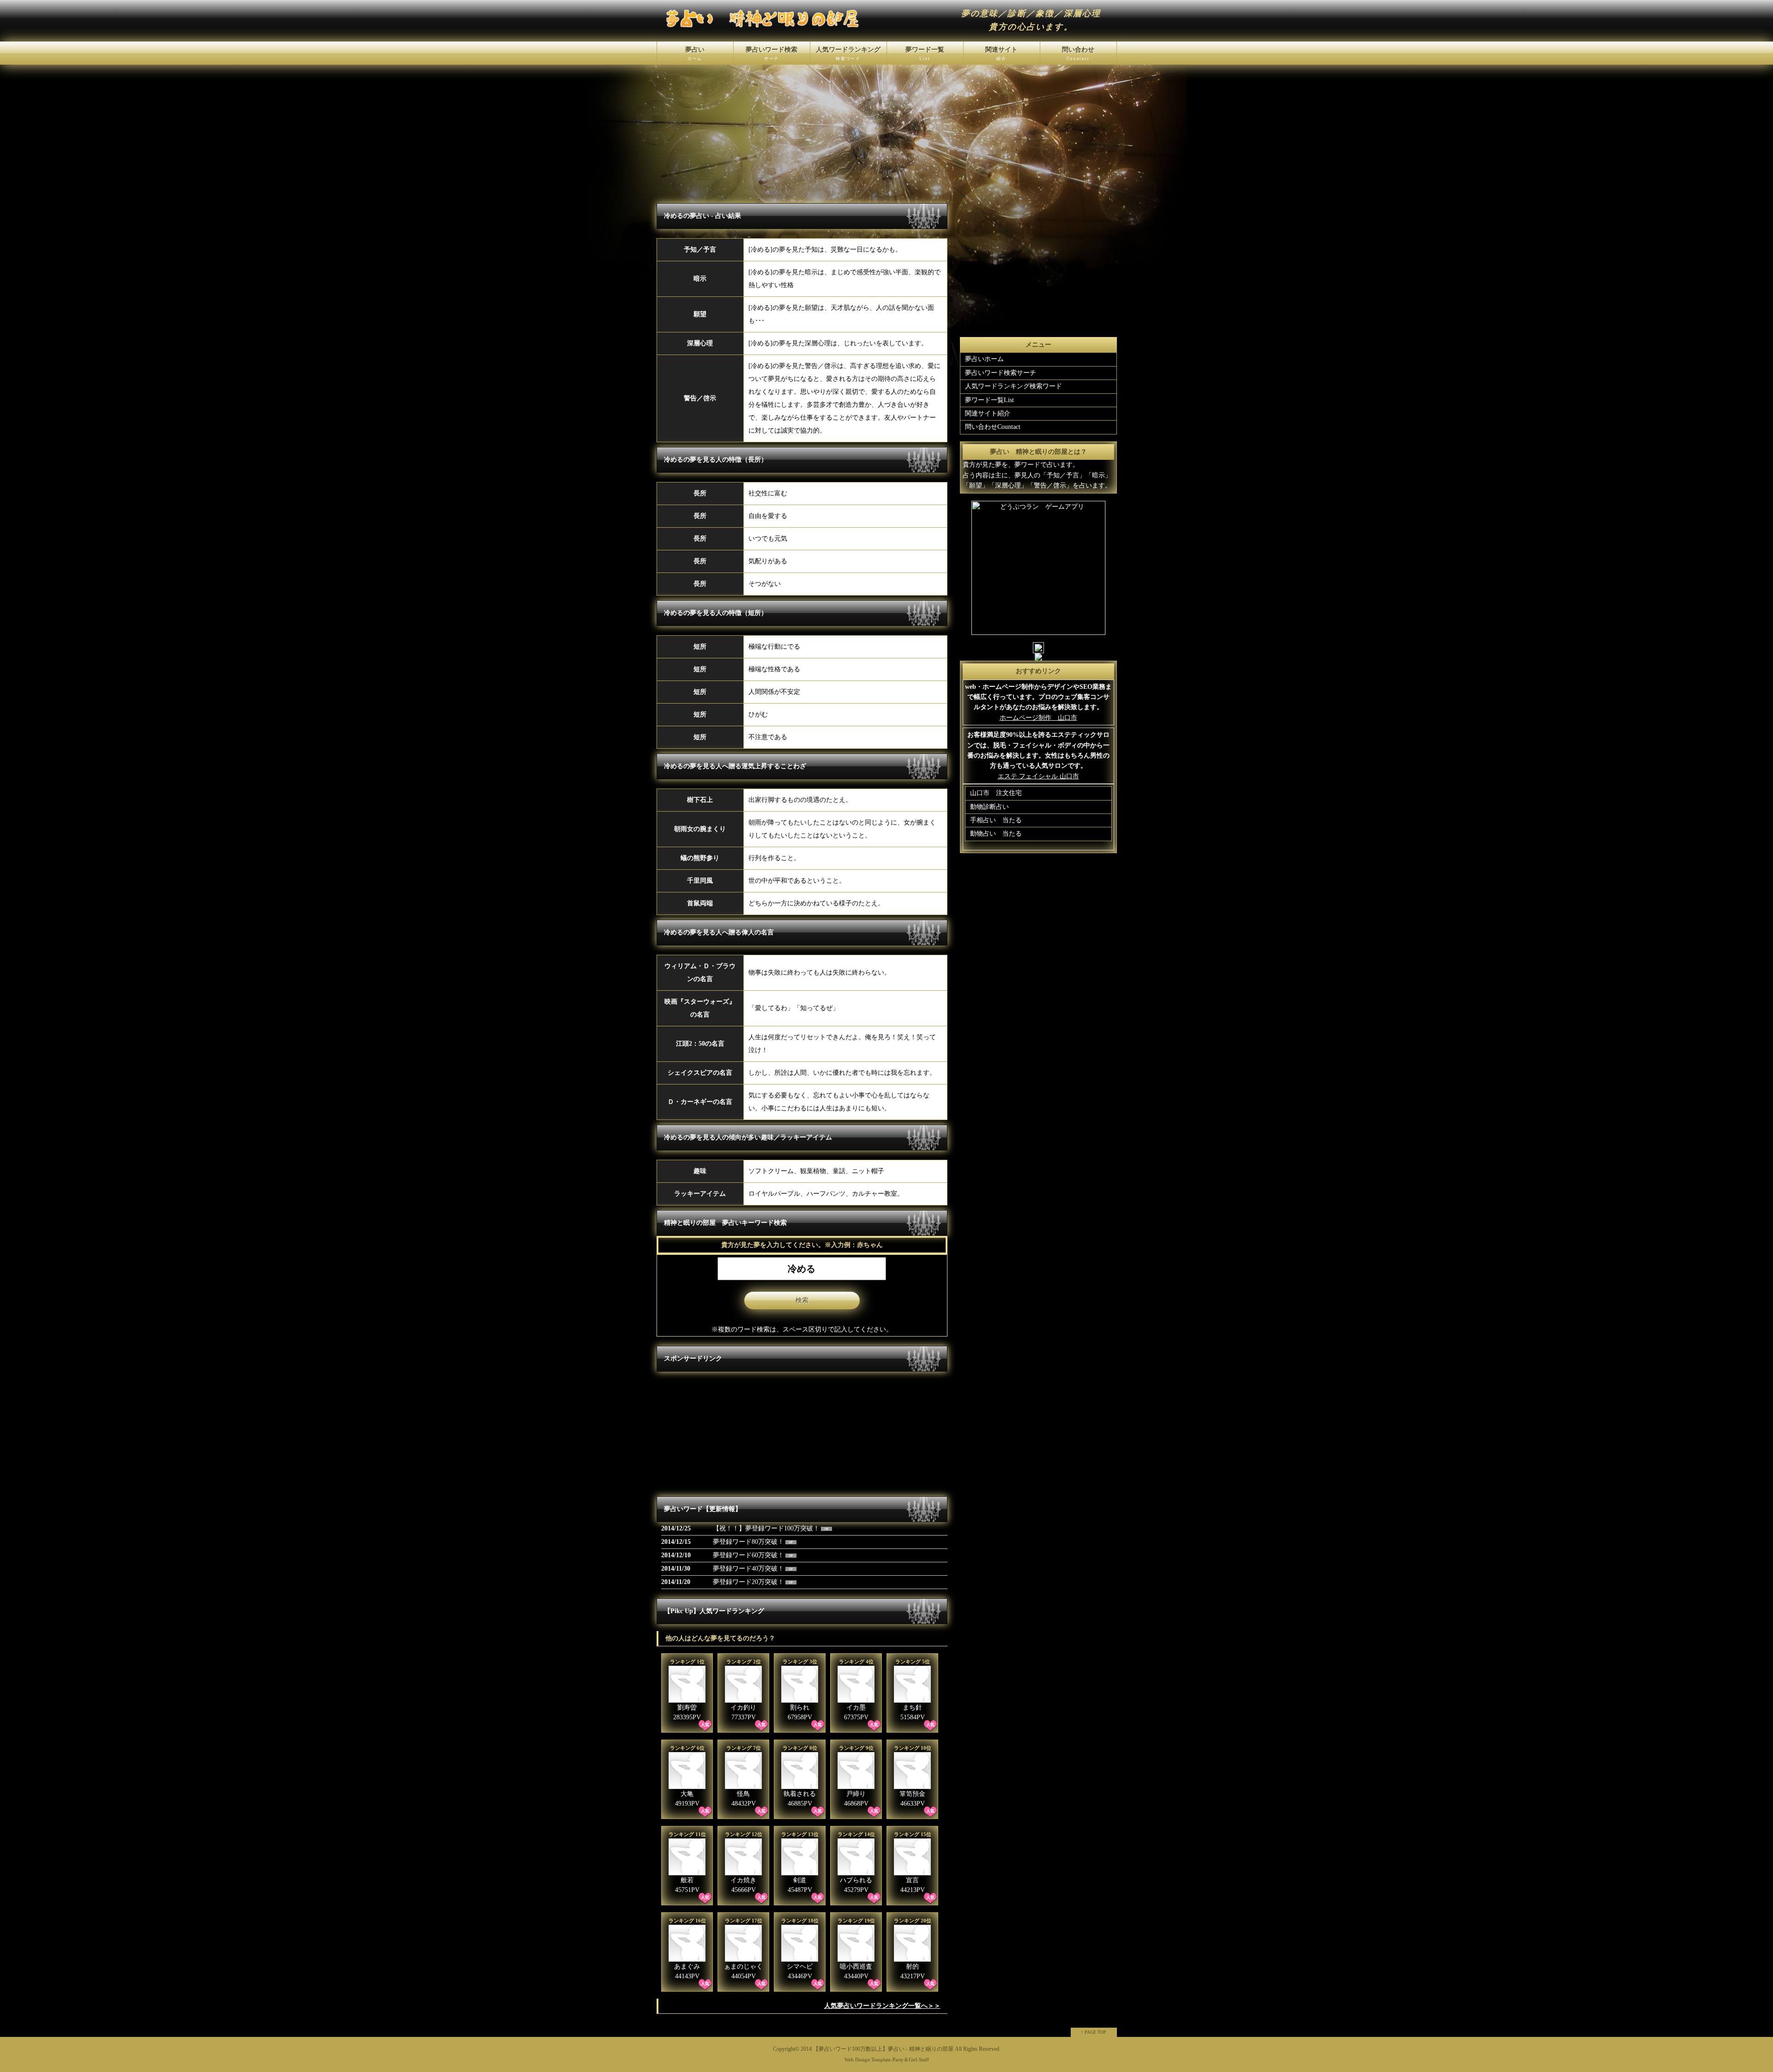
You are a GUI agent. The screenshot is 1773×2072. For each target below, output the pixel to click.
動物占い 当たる (996, 834)
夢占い (695, 54)
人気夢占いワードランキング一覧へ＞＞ (882, 2006)
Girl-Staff (919, 2060)
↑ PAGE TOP (1094, 2032)
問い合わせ (1078, 54)
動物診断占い (989, 807)
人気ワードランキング (848, 54)
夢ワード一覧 (925, 54)
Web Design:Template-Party (874, 2060)
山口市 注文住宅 (996, 793)
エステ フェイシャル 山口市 (1038, 776)
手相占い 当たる (996, 820)
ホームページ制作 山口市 (1038, 718)
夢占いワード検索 (772, 54)
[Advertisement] (732, 1434)
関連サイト (1001, 54)
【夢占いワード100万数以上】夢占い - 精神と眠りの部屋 (883, 2049)
